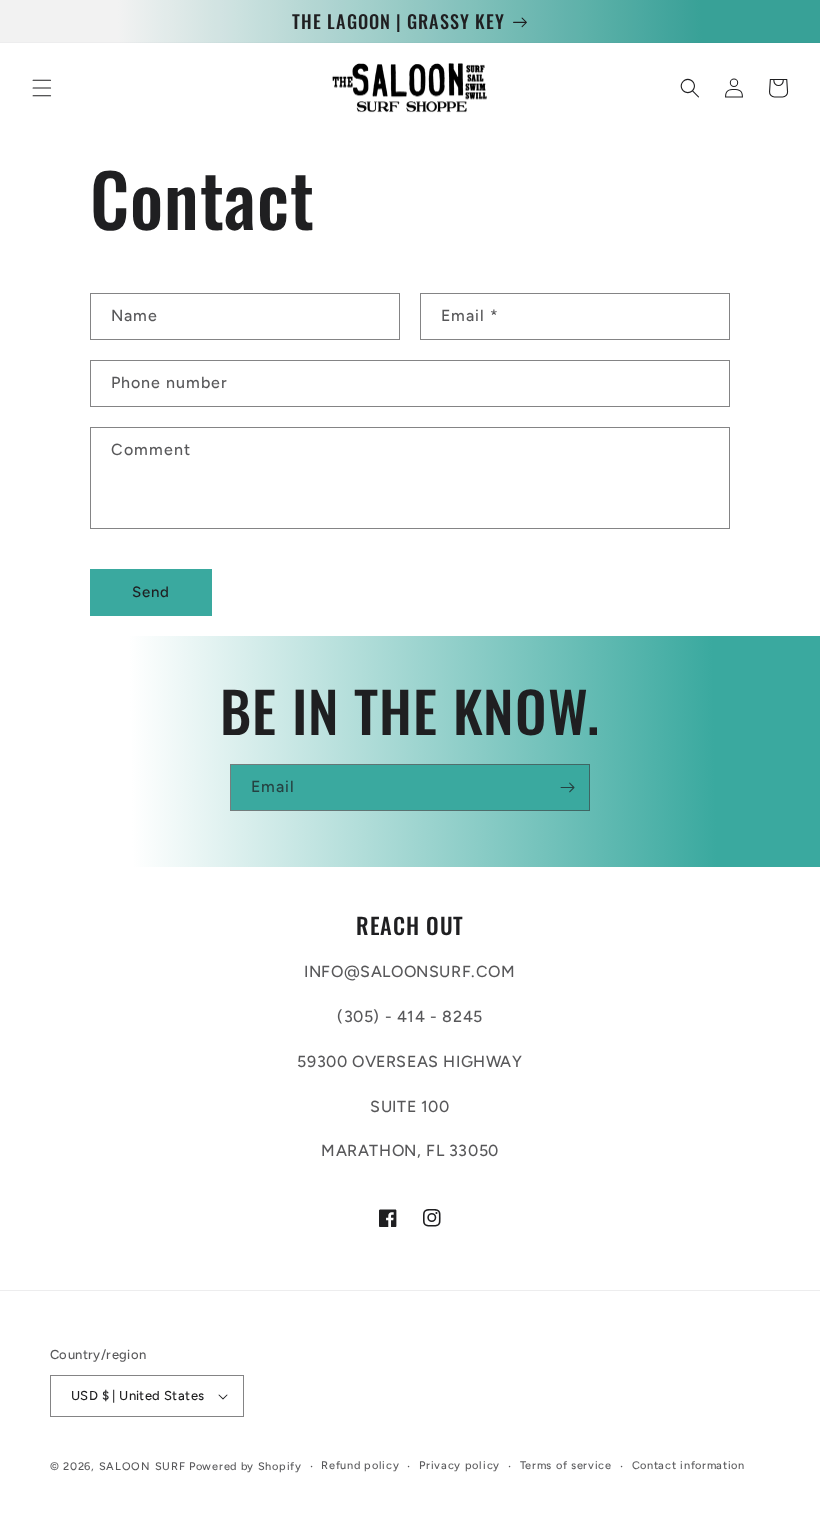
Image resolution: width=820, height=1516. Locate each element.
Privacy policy (459, 1465)
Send (151, 592)
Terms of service (566, 1465)
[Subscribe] (567, 787)
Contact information (688, 1465)
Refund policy (360, 1465)
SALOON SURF (142, 1466)
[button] (42, 88)
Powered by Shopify (245, 1466)
